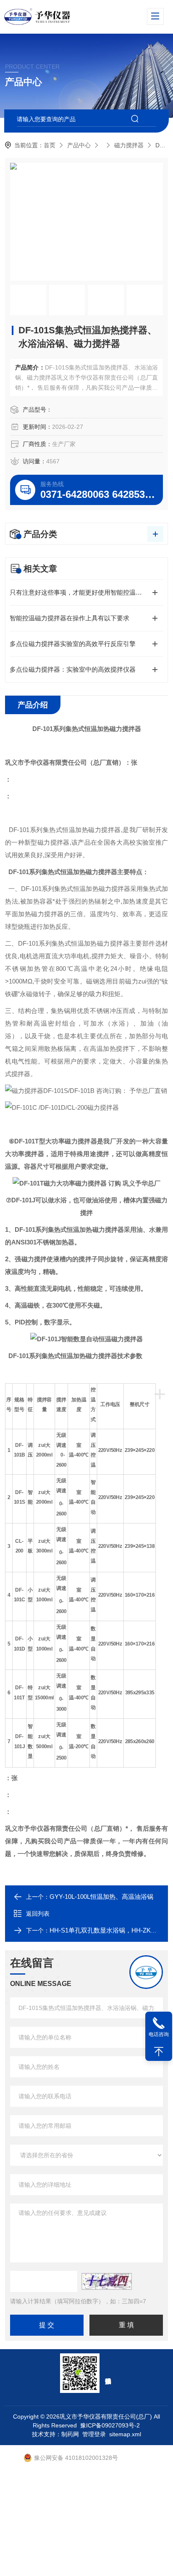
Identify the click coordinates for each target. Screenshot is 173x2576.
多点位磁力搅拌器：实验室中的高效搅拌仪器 (73, 669)
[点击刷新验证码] (107, 2281)
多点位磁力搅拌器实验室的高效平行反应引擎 (73, 644)
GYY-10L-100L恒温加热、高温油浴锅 (101, 1897)
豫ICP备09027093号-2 (110, 2425)
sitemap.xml (125, 2434)
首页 (50, 145)
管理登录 (94, 2434)
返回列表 (38, 1914)
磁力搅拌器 (129, 145)
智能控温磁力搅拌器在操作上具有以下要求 (69, 618)
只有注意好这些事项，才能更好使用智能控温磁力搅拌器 (86, 592)
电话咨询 (159, 2034)
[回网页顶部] (159, 2052)
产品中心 (79, 145)
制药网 (70, 2434)
